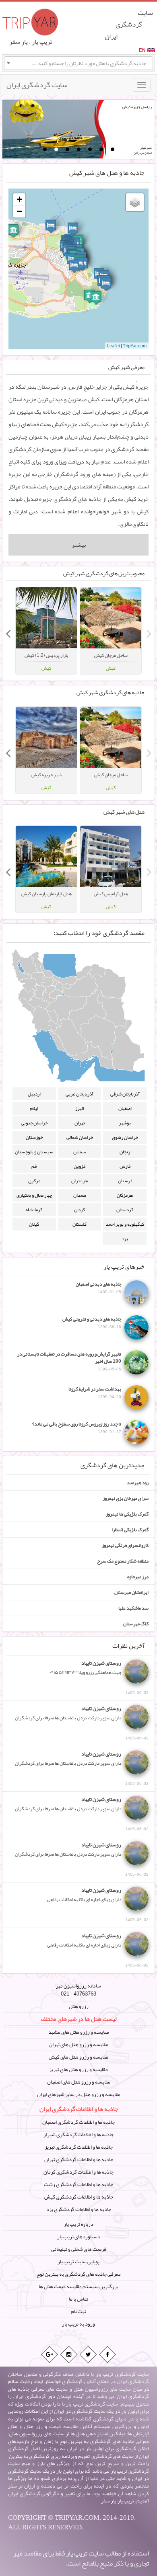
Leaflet (114, 346)
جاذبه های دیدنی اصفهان (98, 1288)
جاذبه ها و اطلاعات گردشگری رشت (78, 2184)
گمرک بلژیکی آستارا (130, 1530)
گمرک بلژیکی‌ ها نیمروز (127, 1514)
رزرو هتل (79, 2006)
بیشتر (79, 545)
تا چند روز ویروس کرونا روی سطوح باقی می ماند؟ (77, 1427)
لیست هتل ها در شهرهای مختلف (78, 2019)
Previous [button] (149, 631)
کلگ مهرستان (136, 1624)
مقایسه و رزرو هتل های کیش (78, 2057)
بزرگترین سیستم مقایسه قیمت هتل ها (78, 2287)
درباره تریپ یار (78, 2224)
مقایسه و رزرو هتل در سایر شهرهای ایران (79, 2094)
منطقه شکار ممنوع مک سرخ (123, 1561)
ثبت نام (78, 2311)
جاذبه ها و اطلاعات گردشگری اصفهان (78, 2122)
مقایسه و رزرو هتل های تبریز (78, 2069)
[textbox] (78, 63)
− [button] (20, 211)
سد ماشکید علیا (133, 1608)
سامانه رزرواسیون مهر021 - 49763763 (78, 1990)
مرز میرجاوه (138, 1577)
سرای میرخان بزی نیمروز (126, 1498)
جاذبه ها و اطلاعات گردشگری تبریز (79, 2147)
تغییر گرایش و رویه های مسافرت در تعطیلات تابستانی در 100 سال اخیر (69, 1361)
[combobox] (78, 63)
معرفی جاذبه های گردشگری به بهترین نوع (79, 2274)
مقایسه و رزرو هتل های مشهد (79, 2032)
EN (142, 50)
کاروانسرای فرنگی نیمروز (125, 1545)
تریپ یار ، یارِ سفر (31, 42)
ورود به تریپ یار (78, 2324)
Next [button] (8, 631)
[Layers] (135, 202)
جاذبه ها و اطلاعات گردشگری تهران (79, 2160)
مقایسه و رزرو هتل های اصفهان (79, 2082)
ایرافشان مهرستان (131, 1592)
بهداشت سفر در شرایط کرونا (95, 1393)
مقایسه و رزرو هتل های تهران (78, 2045)
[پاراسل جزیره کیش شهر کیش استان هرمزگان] (54, 130)
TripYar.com (135, 346)
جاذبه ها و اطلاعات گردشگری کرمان (78, 2172)
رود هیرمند (138, 1483)
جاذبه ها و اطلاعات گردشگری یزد (79, 2209)
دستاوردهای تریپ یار (79, 2237)
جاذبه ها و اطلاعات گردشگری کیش (79, 2197)
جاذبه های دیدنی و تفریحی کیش (92, 1323)
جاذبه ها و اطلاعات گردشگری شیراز (78, 2135)
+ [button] (20, 199)
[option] (111, 631)
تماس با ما (78, 2299)
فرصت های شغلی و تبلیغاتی (79, 2249)
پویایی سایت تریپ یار (78, 2262)
